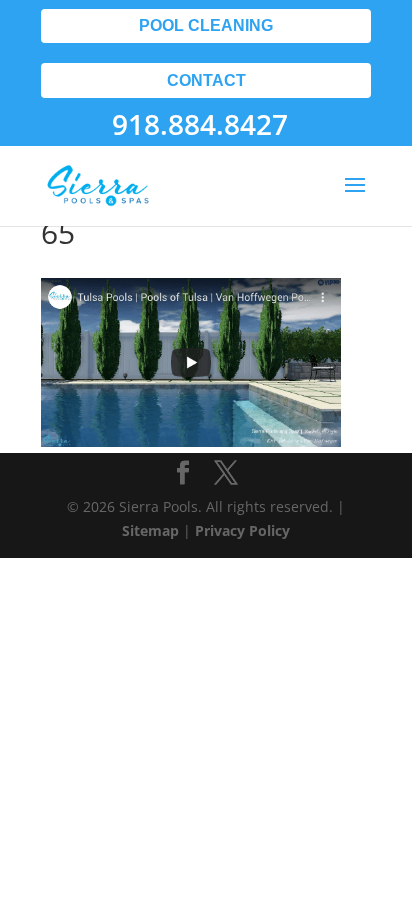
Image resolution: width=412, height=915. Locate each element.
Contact (206, 80)
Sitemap (150, 530)
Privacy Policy (242, 530)
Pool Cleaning (206, 25)
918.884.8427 (200, 124)
